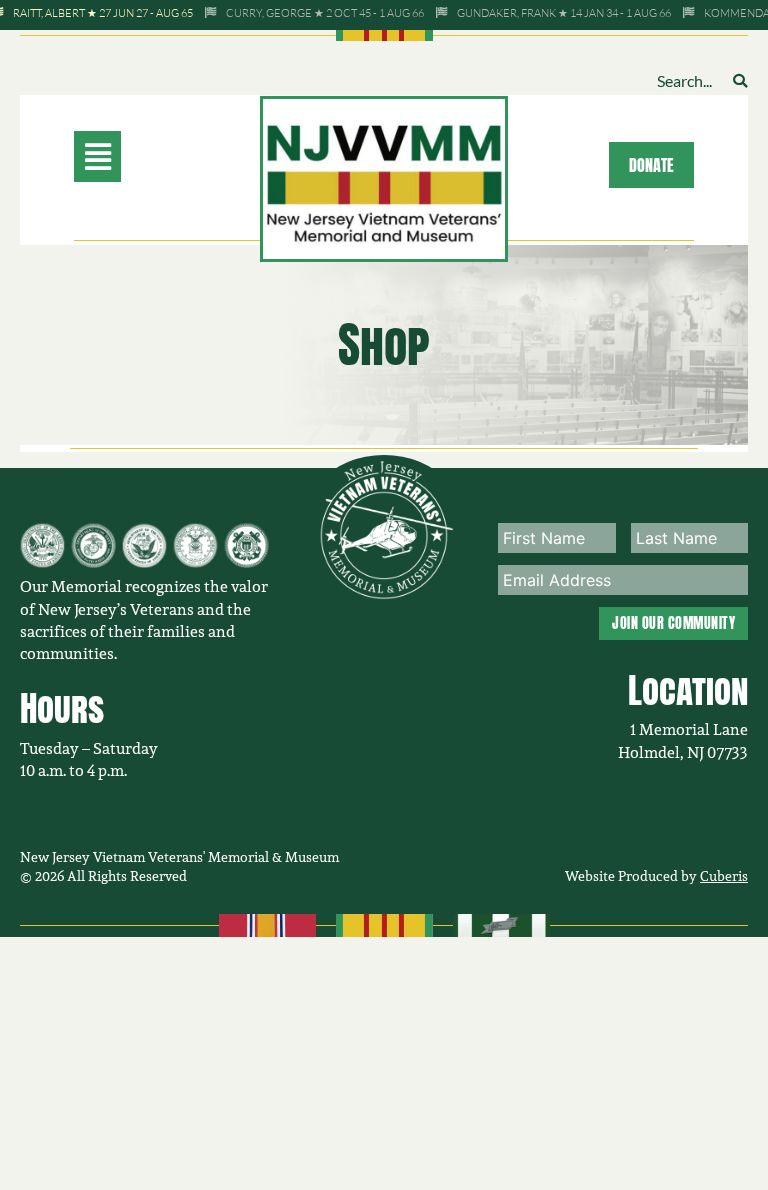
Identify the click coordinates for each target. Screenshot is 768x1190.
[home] (384, 177)
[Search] (740, 80)
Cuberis (724, 875)
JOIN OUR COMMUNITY (673, 623)
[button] (136, 156)
